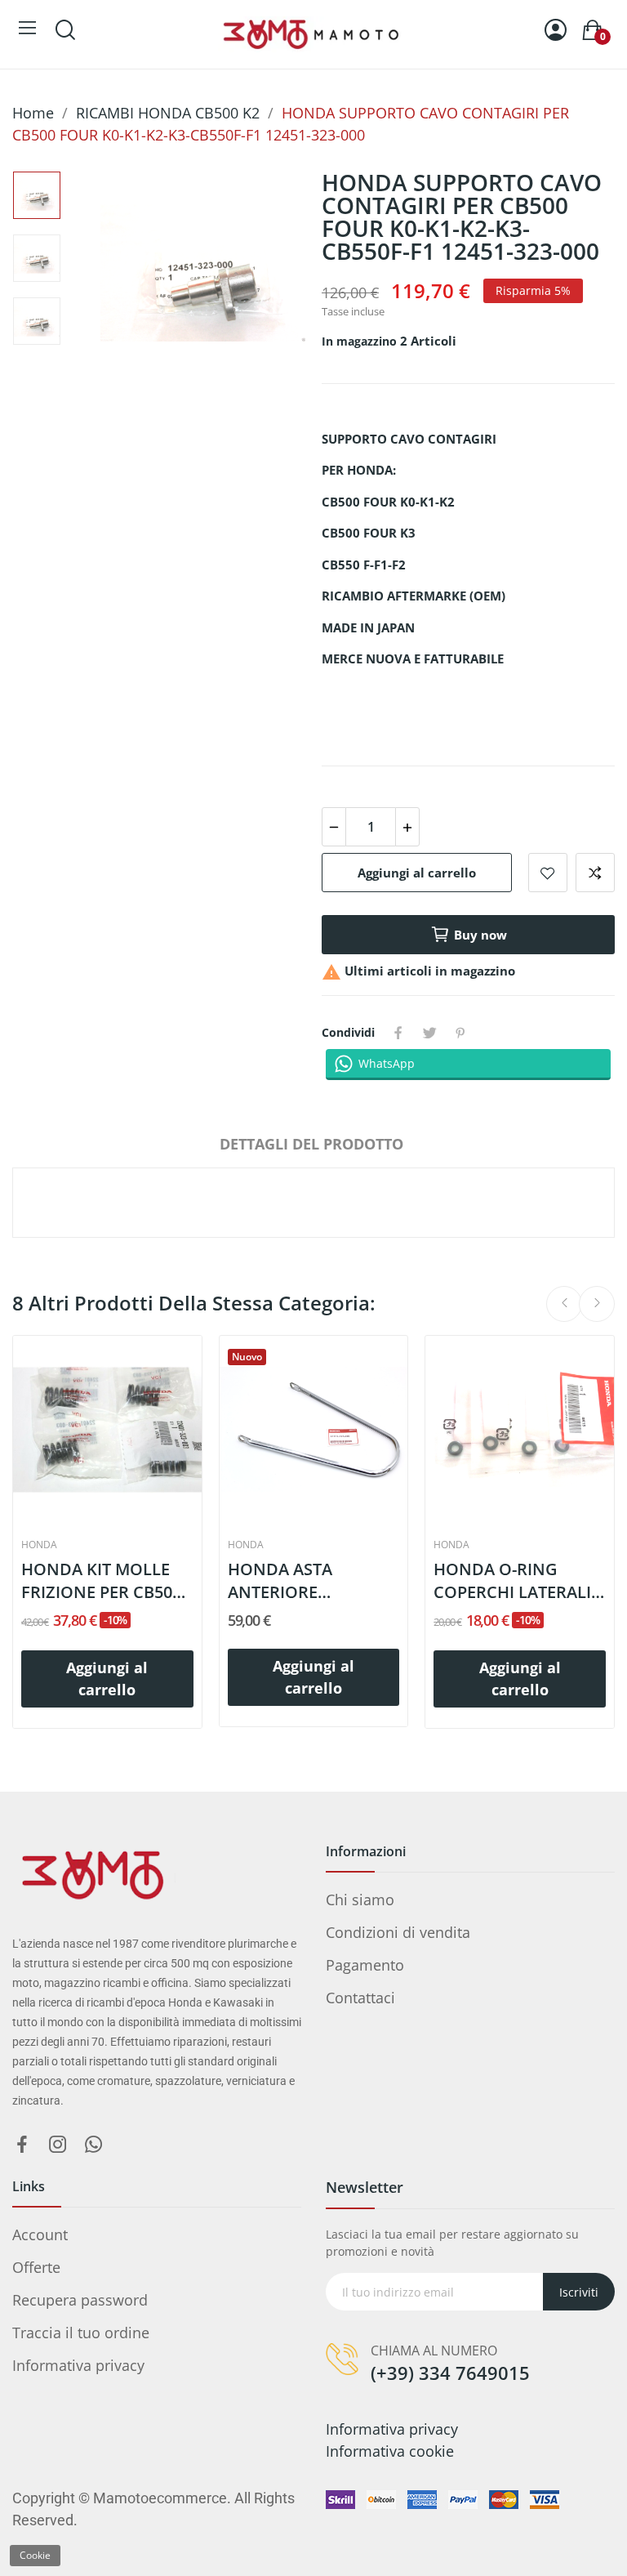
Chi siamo (360, 1900)
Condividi (398, 1033)
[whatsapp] (94, 2145)
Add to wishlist (548, 873)
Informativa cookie (390, 2451)
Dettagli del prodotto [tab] (311, 1144)
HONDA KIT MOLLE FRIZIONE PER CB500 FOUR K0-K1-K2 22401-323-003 (107, 1581)
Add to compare (595, 873)
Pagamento (365, 1965)
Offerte (36, 2267)
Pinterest (460, 1033)
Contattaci (360, 1998)
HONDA (39, 1545)
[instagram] (58, 2145)
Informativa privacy (78, 2365)
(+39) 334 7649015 (450, 2373)
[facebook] (22, 2145)
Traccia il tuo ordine (81, 2333)
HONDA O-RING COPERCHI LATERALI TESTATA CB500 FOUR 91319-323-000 (517, 1581)
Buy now (480, 935)
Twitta (429, 1033)
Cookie (35, 2555)
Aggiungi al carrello (417, 873)
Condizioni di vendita (398, 1932)
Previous (143, 276)
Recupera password (80, 2300)
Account (40, 2234)
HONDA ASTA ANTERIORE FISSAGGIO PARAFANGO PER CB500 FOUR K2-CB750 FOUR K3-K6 (300, 1581)
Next (263, 276)
